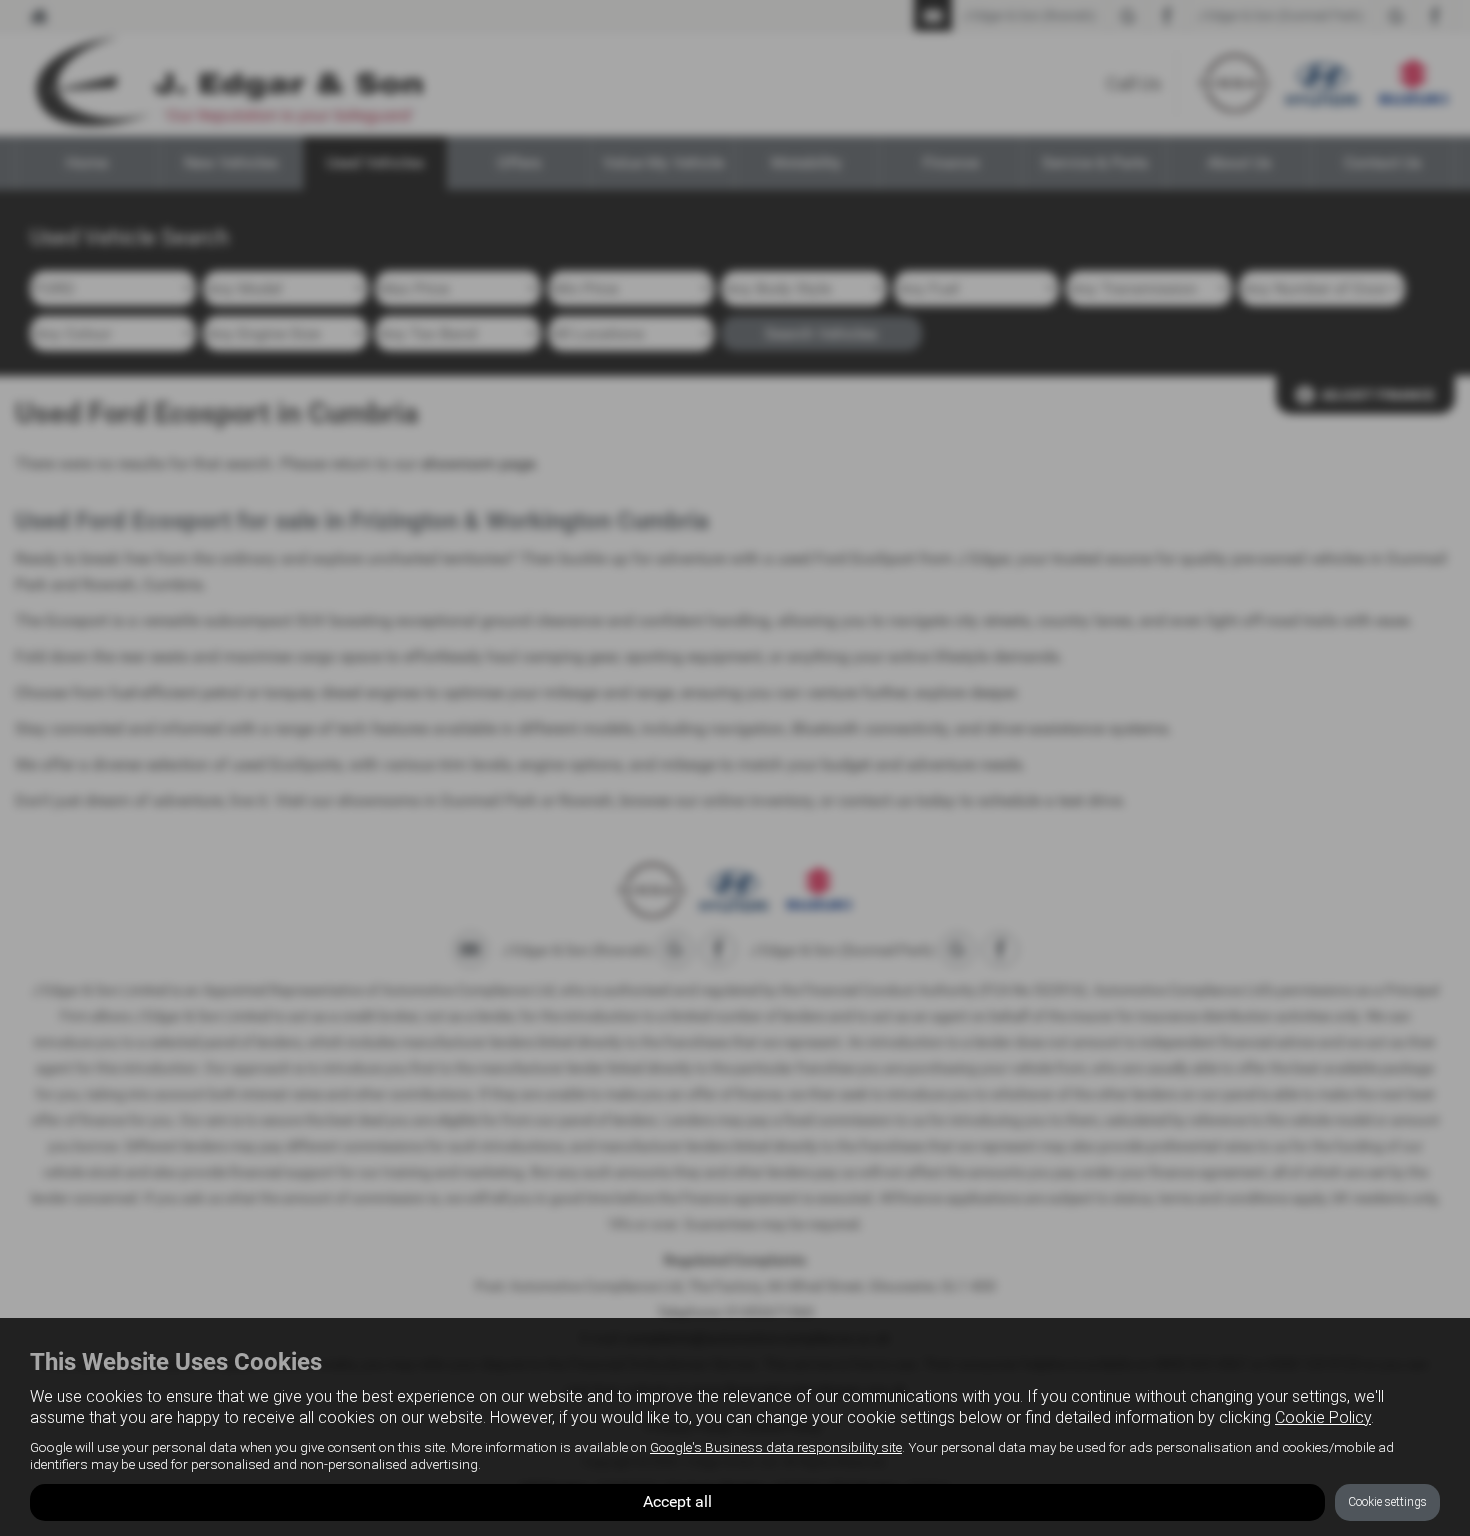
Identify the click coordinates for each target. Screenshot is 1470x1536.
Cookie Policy (1323, 1417)
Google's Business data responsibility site (776, 1447)
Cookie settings (1387, 1502)
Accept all (677, 1501)
